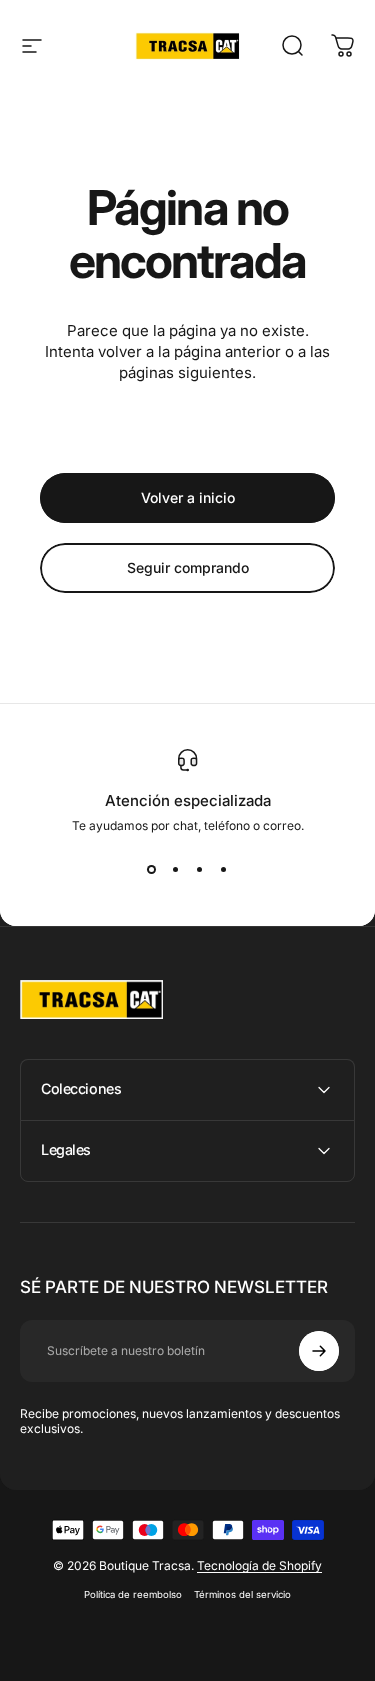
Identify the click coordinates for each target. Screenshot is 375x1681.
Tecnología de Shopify (259, 1565)
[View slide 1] (152, 869)
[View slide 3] (200, 869)
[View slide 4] (224, 869)
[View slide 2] (176, 869)
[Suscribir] (319, 1351)
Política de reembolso (133, 1594)
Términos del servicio (242, 1594)
